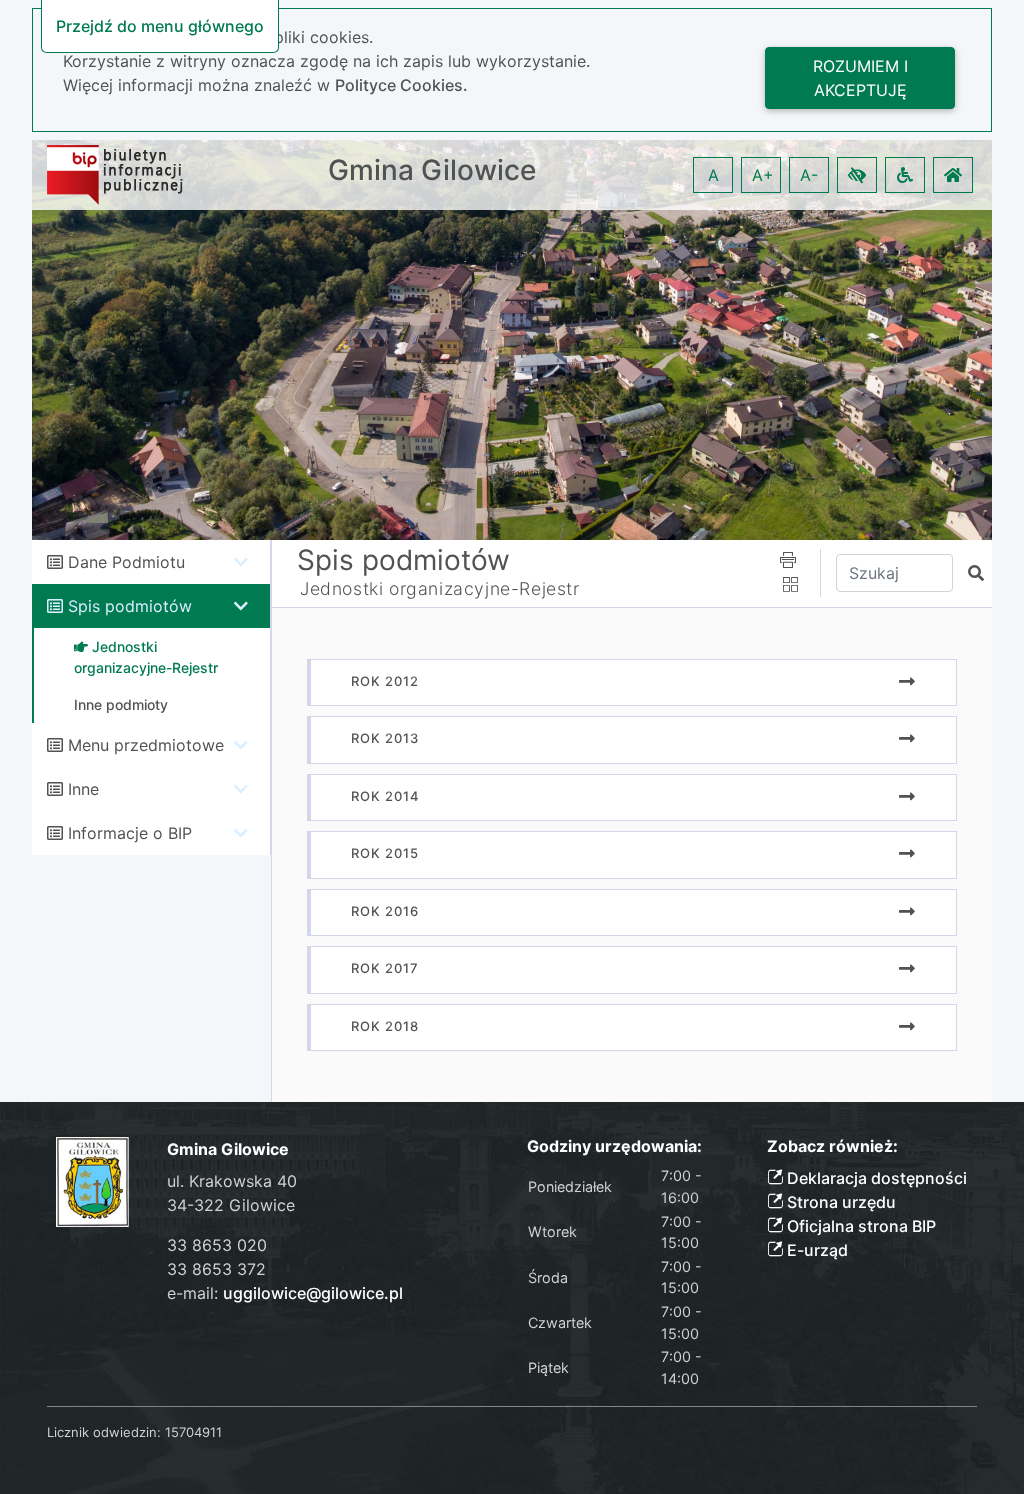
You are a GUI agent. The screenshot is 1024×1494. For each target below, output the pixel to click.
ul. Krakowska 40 (232, 1181)
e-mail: (285, 1293)
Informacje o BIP (130, 833)
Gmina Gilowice (432, 170)
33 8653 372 (216, 1269)
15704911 (193, 1432)
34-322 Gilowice (231, 1205)
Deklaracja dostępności (875, 1178)
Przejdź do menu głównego (160, 26)
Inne (83, 789)
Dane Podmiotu (126, 562)
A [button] (713, 175)
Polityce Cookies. (401, 85)
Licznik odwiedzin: (104, 1432)
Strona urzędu (839, 1202)
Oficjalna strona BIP (859, 1226)
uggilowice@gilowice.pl (313, 1293)
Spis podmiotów (130, 606)
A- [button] (809, 175)
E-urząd (815, 1250)
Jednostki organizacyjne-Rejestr (440, 588)
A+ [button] (763, 175)
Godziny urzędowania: (614, 1146)
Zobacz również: (832, 1146)
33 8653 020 (217, 1245)
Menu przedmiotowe (146, 745)
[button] (857, 175)
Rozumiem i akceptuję (860, 78)
